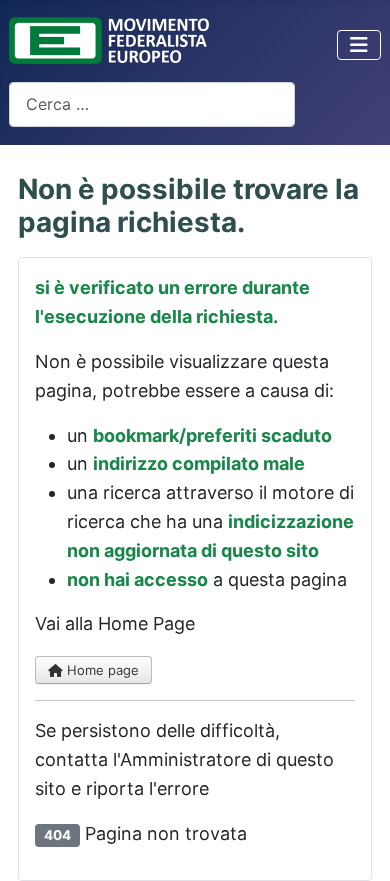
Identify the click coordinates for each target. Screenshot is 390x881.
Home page (101, 670)
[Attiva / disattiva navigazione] (359, 45)
